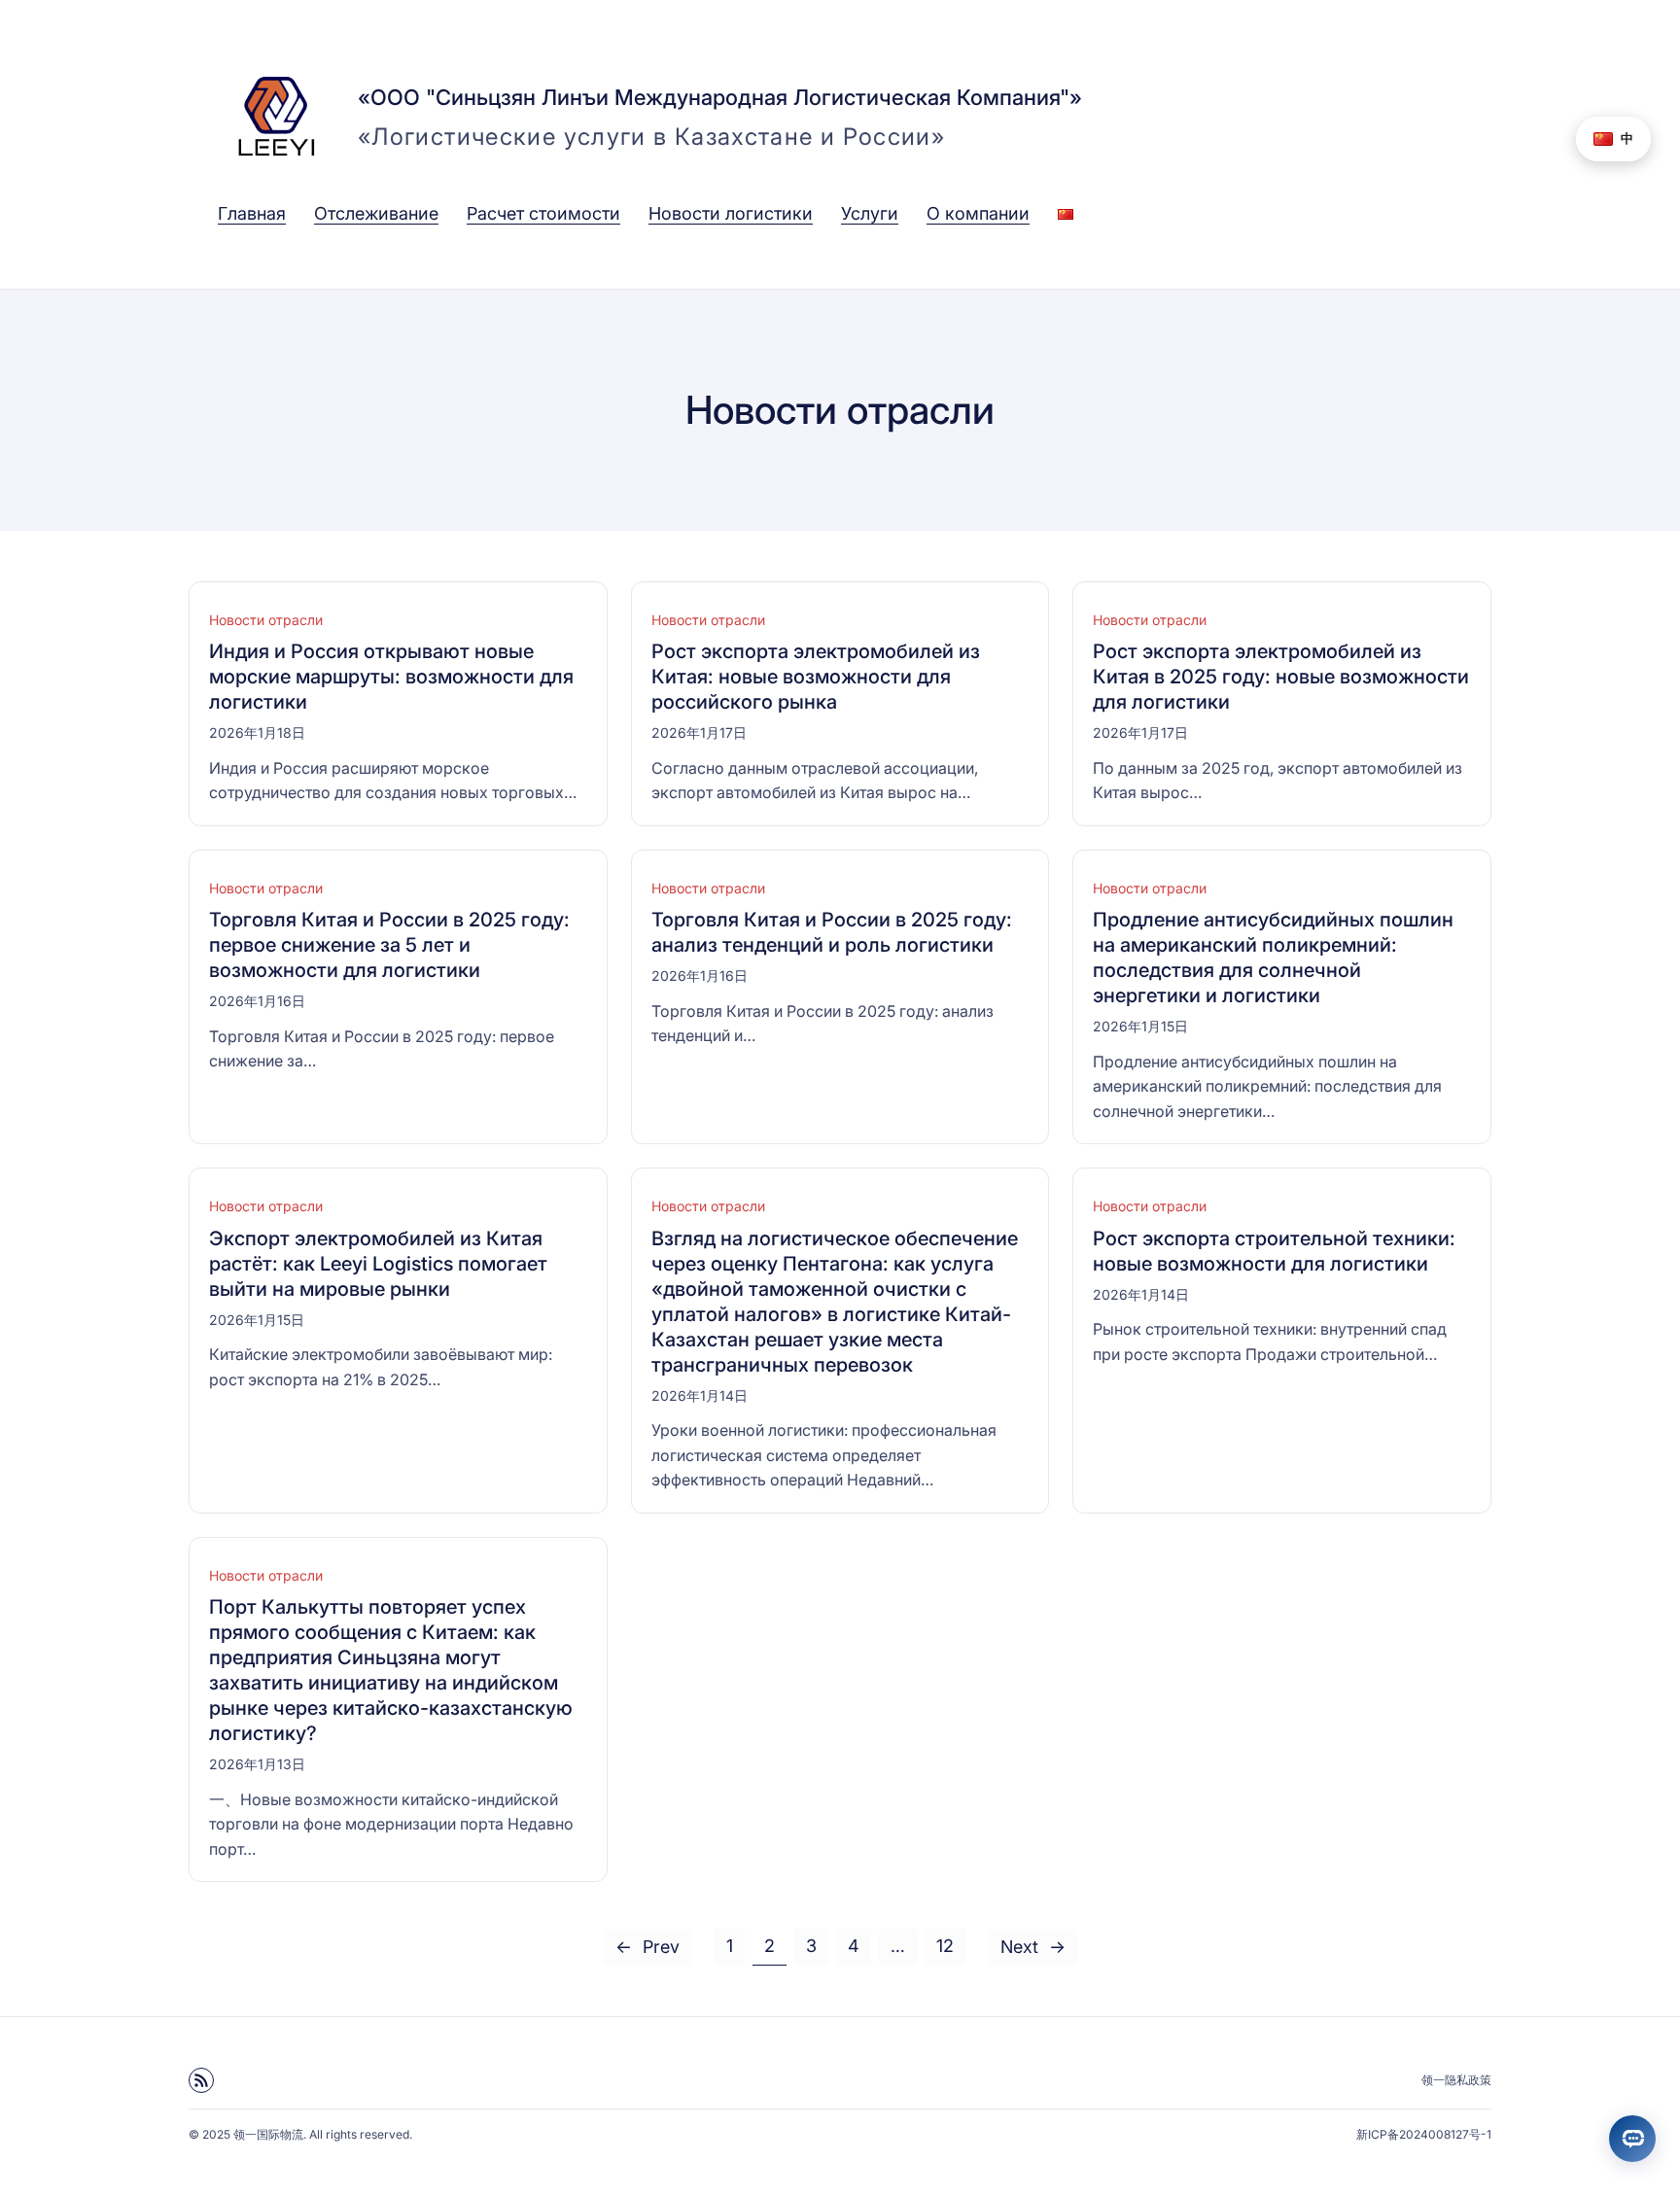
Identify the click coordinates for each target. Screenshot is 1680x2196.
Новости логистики (731, 213)
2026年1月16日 (257, 1001)
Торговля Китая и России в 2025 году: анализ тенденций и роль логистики (832, 932)
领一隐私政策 (1456, 2080)
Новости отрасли (266, 620)
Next (1033, 1947)
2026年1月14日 (700, 1395)
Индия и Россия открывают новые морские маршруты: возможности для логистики (391, 677)
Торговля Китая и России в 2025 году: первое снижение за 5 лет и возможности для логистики (389, 945)
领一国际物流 (268, 2134)
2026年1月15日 (1140, 1026)
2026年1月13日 (257, 1764)
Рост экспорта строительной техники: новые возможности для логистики (1274, 1251)
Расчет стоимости (543, 213)
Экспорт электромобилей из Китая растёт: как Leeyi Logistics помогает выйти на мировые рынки (378, 1264)
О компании (978, 213)
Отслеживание (376, 213)
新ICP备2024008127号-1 (1424, 2134)
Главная (252, 213)
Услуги (870, 213)
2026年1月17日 (699, 732)
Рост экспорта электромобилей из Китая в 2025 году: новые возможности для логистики (1281, 677)
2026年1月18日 (257, 732)
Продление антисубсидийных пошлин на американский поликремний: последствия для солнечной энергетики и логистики (1273, 958)
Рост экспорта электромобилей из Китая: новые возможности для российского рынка (816, 677)
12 (945, 1946)
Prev (647, 1947)
